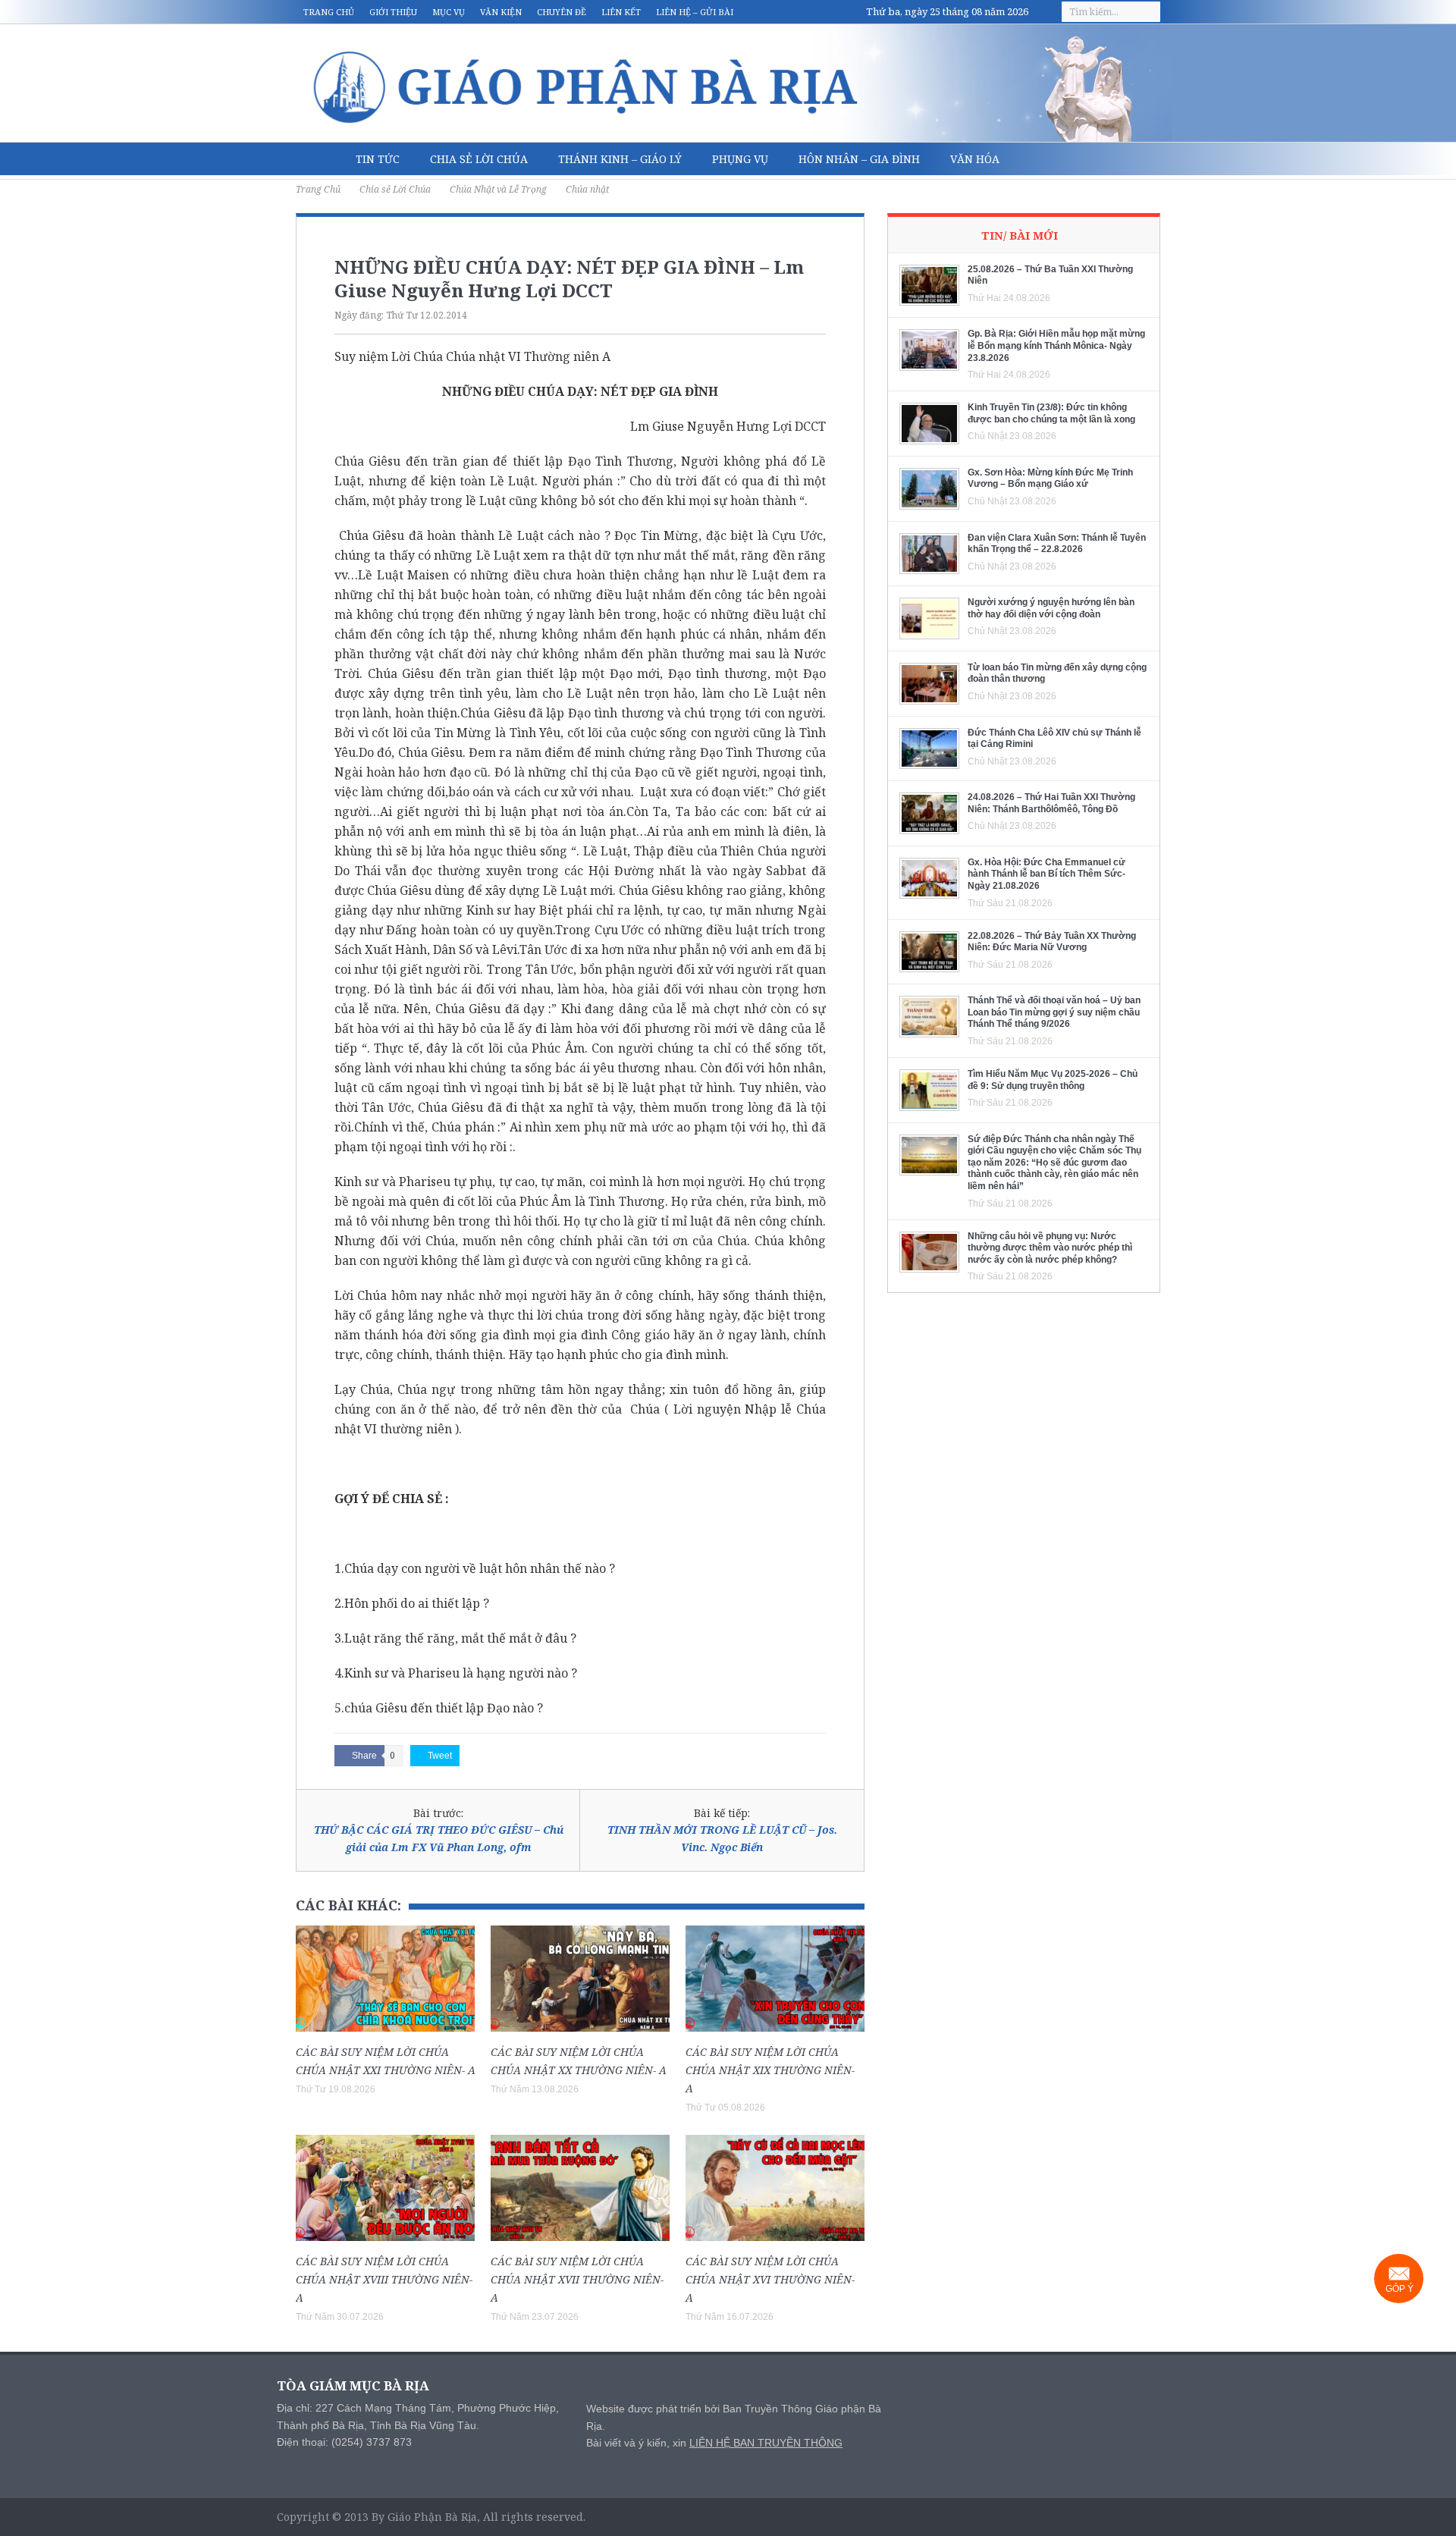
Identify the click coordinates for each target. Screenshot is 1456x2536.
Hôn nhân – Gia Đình (859, 159)
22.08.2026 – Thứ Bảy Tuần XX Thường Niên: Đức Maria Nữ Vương (1052, 942)
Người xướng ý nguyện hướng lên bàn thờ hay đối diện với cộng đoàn (1051, 608)
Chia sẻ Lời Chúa (479, 159)
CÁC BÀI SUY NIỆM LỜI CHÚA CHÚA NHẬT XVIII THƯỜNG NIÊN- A (384, 2279)
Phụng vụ (740, 159)
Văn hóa (975, 159)
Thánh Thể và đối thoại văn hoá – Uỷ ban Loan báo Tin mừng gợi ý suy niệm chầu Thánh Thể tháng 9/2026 (1054, 1012)
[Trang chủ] (318, 159)
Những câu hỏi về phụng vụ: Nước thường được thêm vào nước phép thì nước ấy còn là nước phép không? (1050, 1248)
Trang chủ (329, 12)
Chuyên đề (562, 12)
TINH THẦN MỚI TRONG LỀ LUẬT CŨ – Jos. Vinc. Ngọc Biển (722, 1838)
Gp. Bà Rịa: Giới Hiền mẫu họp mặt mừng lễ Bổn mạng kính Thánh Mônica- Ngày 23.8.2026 (1056, 345)
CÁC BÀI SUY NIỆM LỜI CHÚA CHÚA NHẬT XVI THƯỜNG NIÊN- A (770, 2279)
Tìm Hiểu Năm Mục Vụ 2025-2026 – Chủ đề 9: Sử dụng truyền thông (1053, 1080)
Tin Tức (378, 159)
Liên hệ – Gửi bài (695, 12)
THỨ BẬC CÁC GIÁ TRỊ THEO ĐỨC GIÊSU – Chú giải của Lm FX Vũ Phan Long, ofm (439, 1838)
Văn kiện (501, 12)
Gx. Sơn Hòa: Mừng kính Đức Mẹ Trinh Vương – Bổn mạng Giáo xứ (1050, 479)
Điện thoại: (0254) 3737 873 (344, 2442)
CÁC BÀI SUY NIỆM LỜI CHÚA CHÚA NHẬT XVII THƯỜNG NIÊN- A (577, 2279)
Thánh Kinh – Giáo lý (620, 159)
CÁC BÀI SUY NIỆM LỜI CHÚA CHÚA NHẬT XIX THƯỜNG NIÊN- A (770, 2070)
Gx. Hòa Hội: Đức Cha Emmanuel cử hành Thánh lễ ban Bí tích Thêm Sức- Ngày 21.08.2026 (1046, 874)
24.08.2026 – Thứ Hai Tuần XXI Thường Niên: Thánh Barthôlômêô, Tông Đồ (1051, 803)
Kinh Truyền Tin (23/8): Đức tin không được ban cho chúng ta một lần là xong (1051, 413)
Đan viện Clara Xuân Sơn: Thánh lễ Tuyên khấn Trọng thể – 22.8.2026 (1057, 544)
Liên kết (621, 12)
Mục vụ (449, 12)
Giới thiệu (393, 12)
